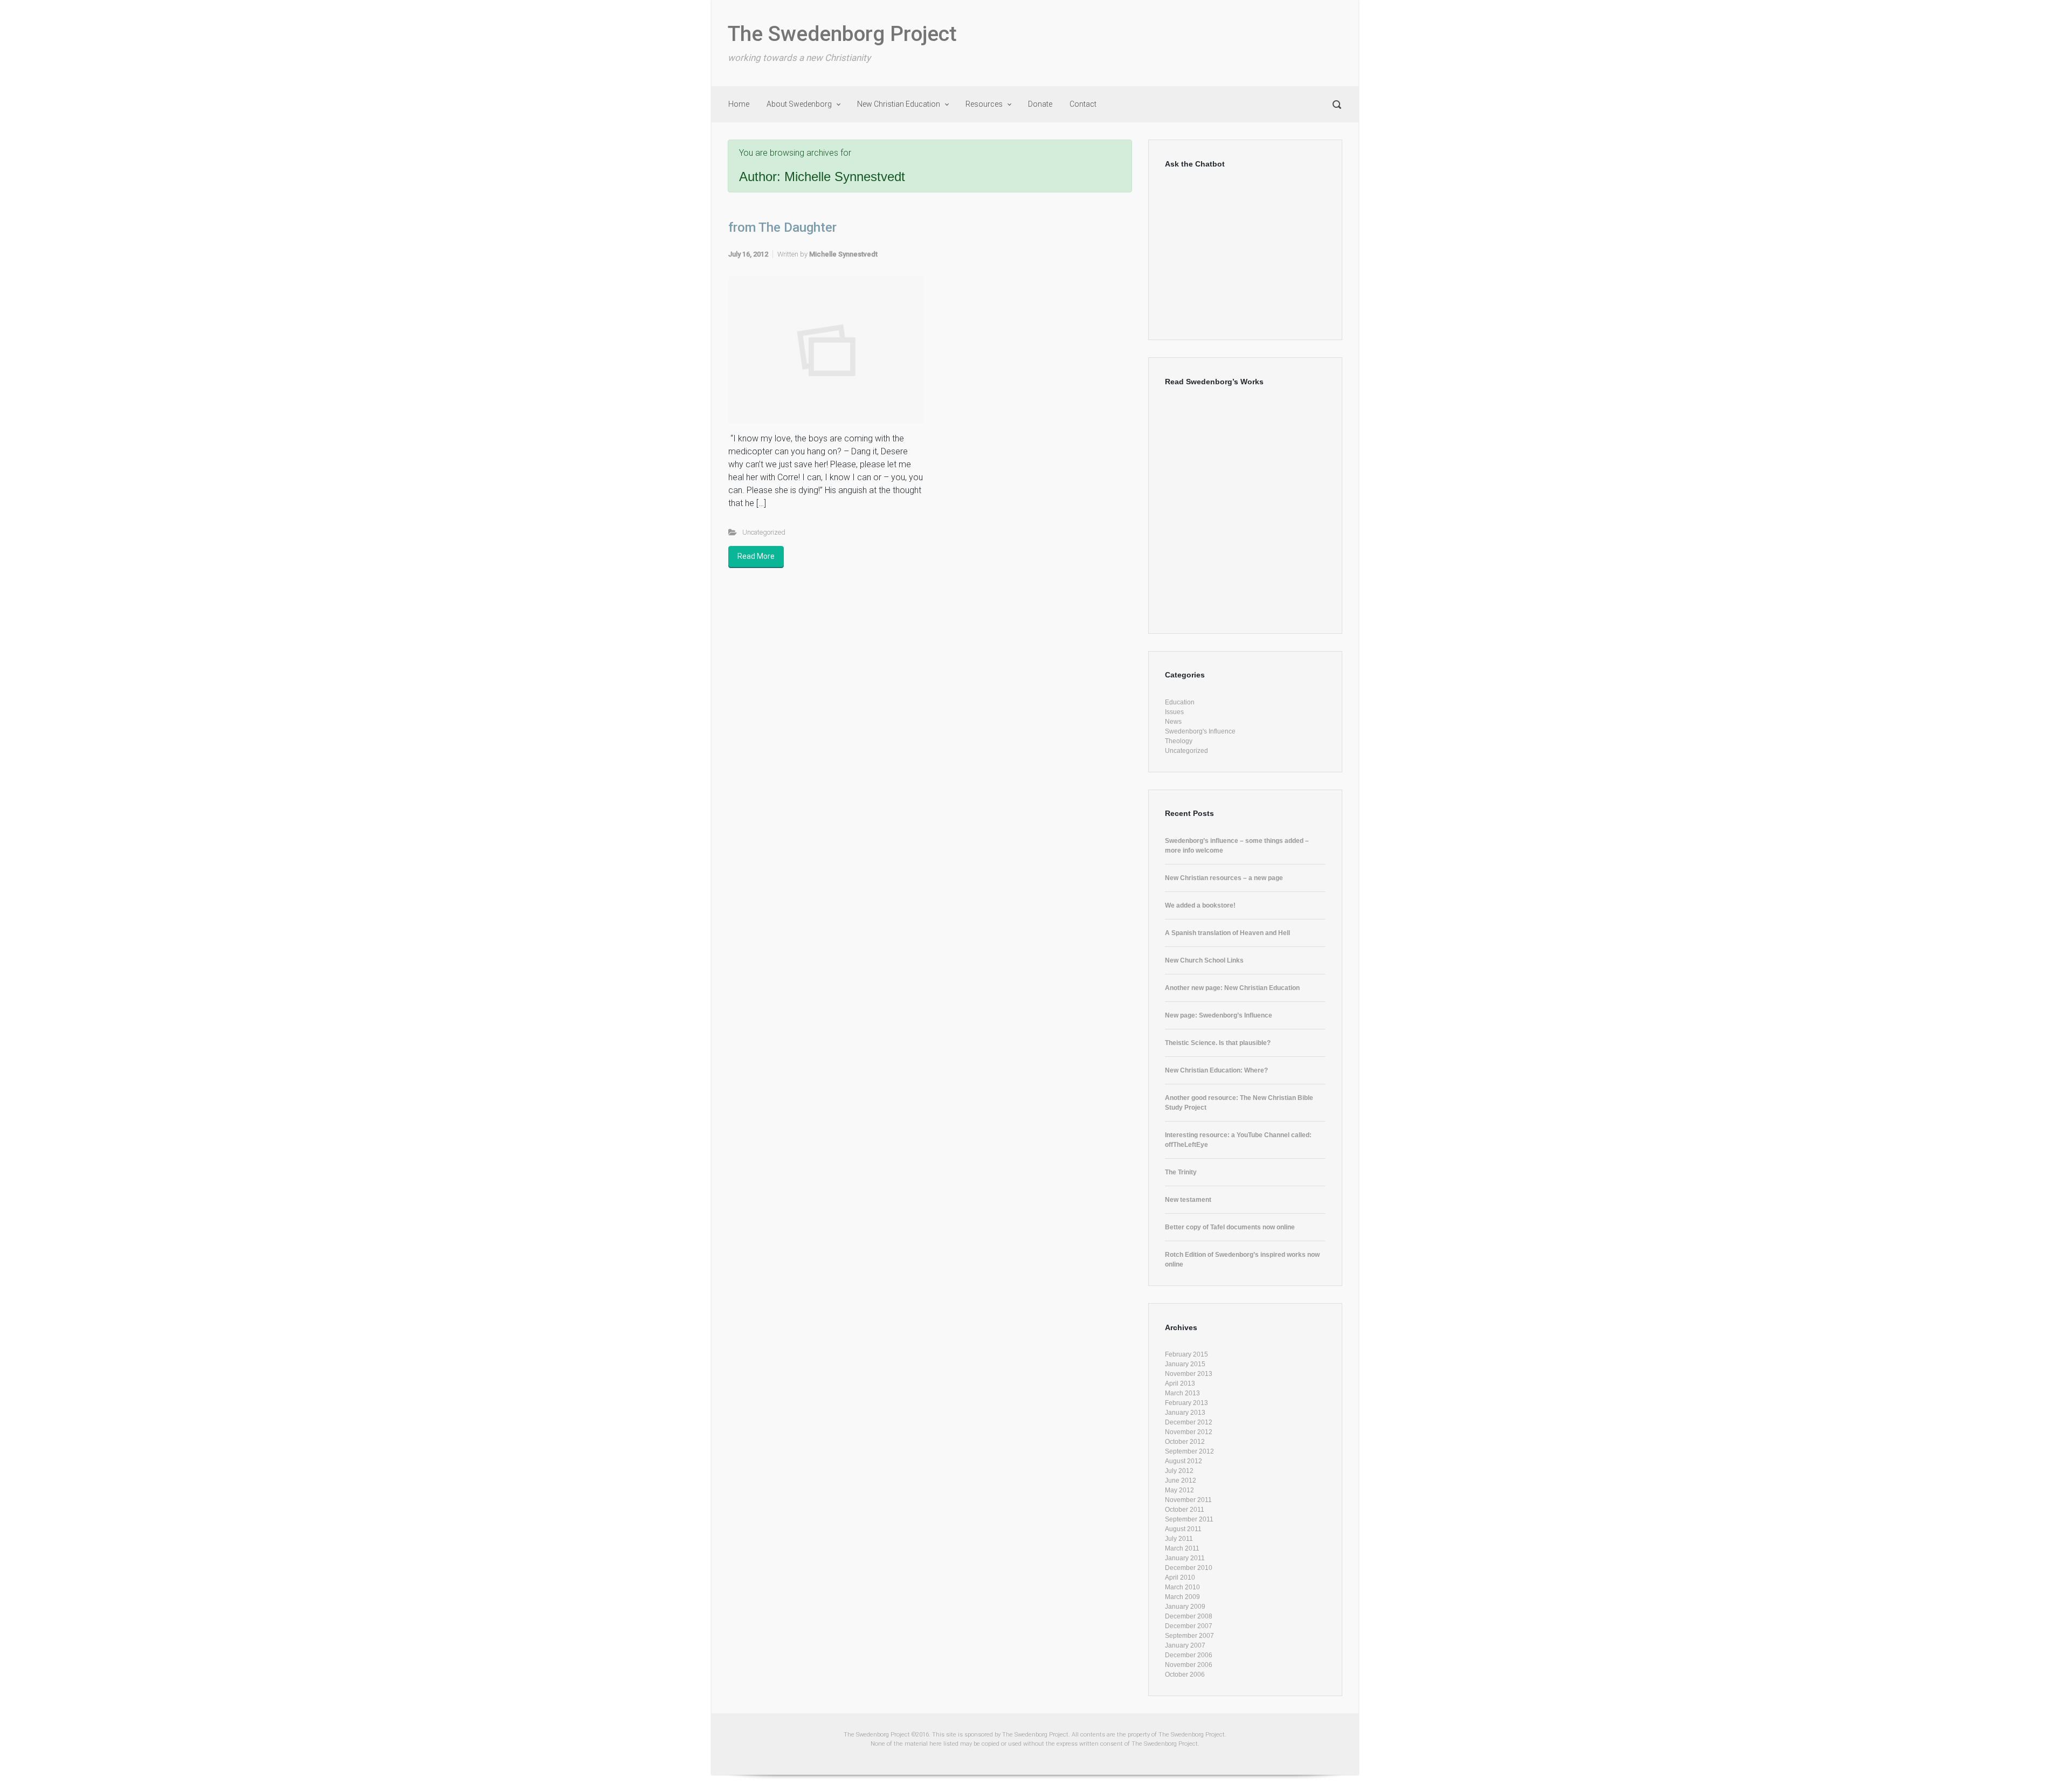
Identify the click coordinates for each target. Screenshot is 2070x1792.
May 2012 (1179, 1490)
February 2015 (1186, 1354)
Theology (1179, 741)
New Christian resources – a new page (1224, 878)
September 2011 (1189, 1519)
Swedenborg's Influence (1200, 731)
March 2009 (1182, 1597)
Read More (756, 556)
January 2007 (1185, 1645)
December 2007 (1189, 1626)
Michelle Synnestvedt (843, 254)
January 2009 (1185, 1607)
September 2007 (1189, 1636)
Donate (1040, 104)
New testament (1188, 1200)
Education (1180, 702)
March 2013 (1182, 1393)
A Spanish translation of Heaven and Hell (1227, 933)
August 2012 (1184, 1461)
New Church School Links (1204, 960)
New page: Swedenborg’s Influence (1219, 1015)
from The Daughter (782, 227)
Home (739, 104)
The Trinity (1181, 1172)
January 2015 (1185, 1364)
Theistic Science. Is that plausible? (1218, 1043)
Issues (1174, 712)
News (1173, 722)
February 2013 (1186, 1403)
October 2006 (1185, 1675)
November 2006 (1189, 1665)
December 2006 (1189, 1655)
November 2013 (1189, 1374)
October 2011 (1185, 1510)
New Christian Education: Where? (1216, 1070)
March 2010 (1182, 1587)
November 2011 (1188, 1500)
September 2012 (1189, 1451)
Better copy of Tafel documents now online (1230, 1227)
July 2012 (1179, 1471)
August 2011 (1183, 1529)
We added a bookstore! (1200, 905)
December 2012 (1189, 1422)
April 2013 (1180, 1383)
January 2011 (1185, 1558)
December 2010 (1189, 1568)
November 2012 (1189, 1432)
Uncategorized (764, 532)
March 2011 (1182, 1548)
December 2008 (1189, 1616)
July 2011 (1179, 1539)
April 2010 (1180, 1577)
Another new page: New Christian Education (1232, 988)
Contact (1083, 104)
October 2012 (1185, 1442)
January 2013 (1185, 1413)
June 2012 (1181, 1480)
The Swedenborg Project (842, 34)
